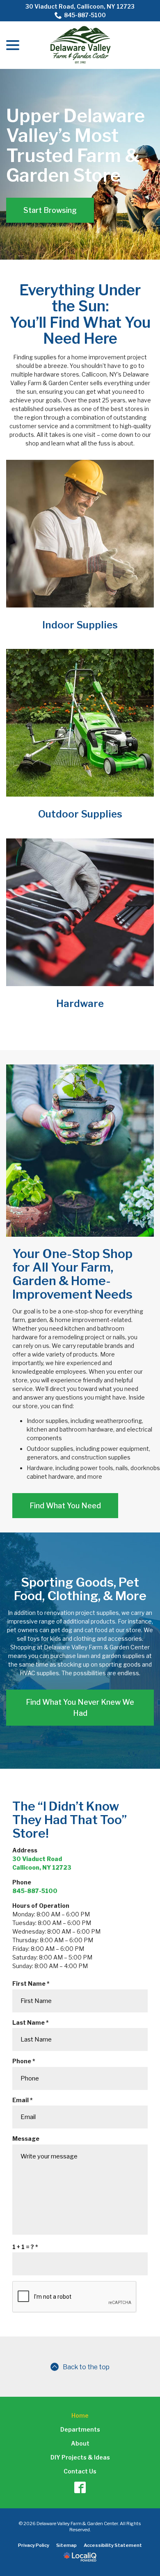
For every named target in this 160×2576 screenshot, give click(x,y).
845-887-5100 (85, 15)
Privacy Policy (34, 2545)
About (80, 2443)
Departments (80, 2429)
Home (80, 2415)
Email (24, 2100)
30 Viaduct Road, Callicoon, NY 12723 (80, 6)
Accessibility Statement (113, 2545)
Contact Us (80, 2471)
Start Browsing (50, 210)
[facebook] (80, 2487)
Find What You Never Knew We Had (80, 1708)
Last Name (32, 2023)
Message (26, 2139)
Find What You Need (65, 1506)
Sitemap (66, 2545)
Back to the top (86, 2367)
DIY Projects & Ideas (80, 2457)
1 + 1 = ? (27, 2247)
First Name (33, 1984)
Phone (26, 2061)
